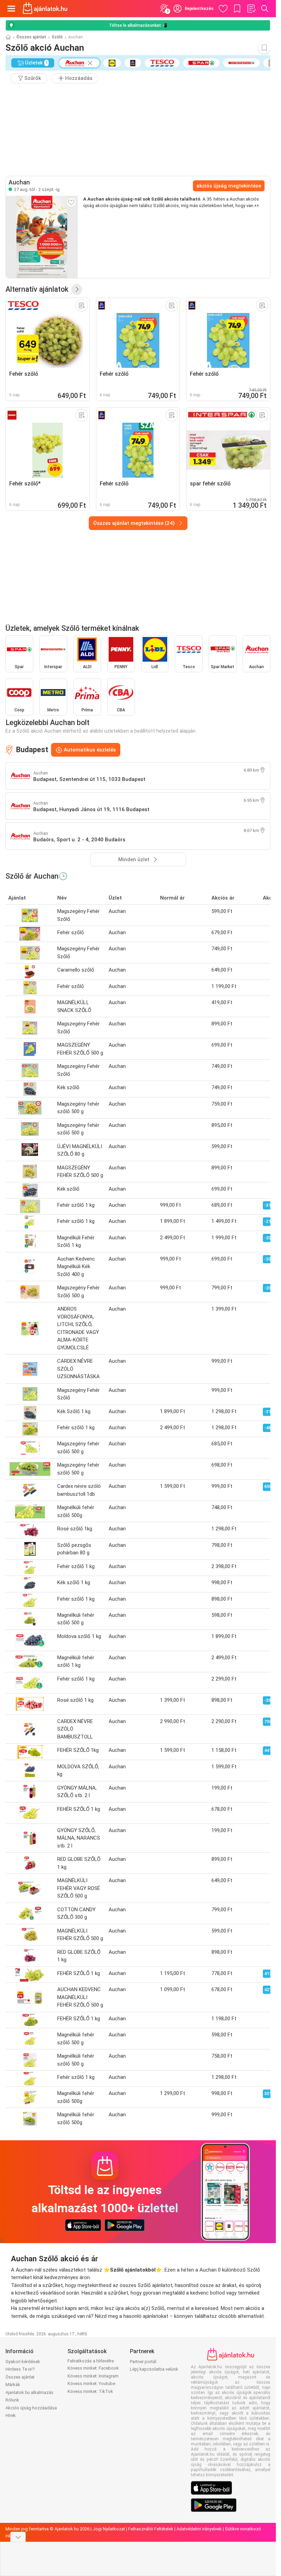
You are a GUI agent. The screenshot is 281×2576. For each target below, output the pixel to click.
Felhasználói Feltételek (151, 2529)
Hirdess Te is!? (20, 2369)
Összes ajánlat (31, 37)
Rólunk (12, 2400)
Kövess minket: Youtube (91, 2384)
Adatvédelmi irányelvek (199, 2529)
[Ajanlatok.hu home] (45, 9)
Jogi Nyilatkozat (109, 2529)
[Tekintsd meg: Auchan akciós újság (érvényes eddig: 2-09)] (42, 237)
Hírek (11, 2415)
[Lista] (251, 9)
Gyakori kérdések (23, 2362)
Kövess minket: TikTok (90, 2391)
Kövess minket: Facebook (93, 2368)
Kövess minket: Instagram (93, 2376)
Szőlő (57, 37)
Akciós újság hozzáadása (31, 2408)
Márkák (13, 2385)
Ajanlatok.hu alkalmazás (29, 2392)
